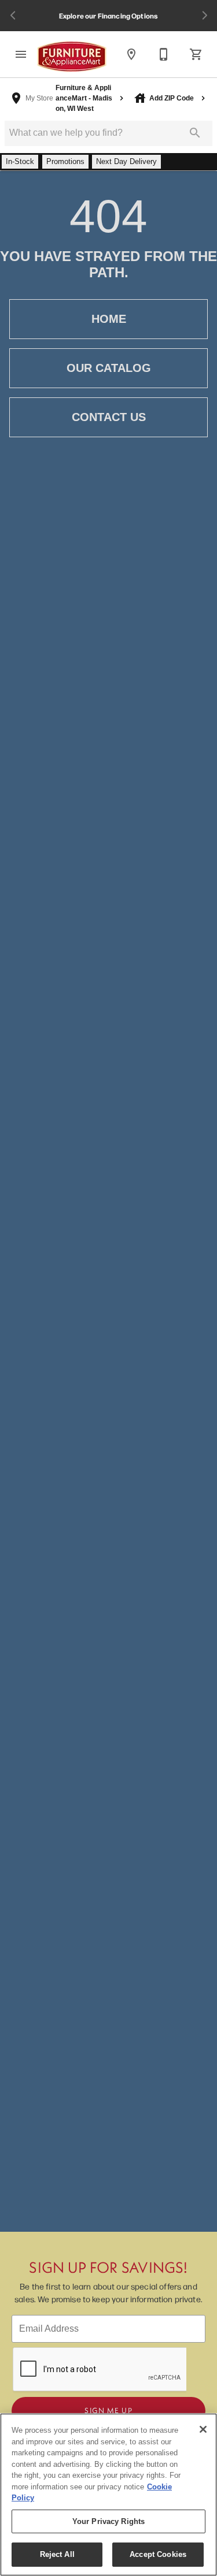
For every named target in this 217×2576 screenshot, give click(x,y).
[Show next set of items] (204, 16)
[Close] (203, 2429)
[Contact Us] (164, 54)
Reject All (57, 2554)
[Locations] (131, 54)
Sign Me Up (108, 2410)
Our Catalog (109, 368)
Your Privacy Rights (108, 2521)
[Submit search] (195, 133)
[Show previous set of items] (13, 16)
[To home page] (72, 57)
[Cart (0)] (196, 54)
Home (109, 319)
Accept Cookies (158, 2554)
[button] (21, 54)
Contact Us (109, 417)
